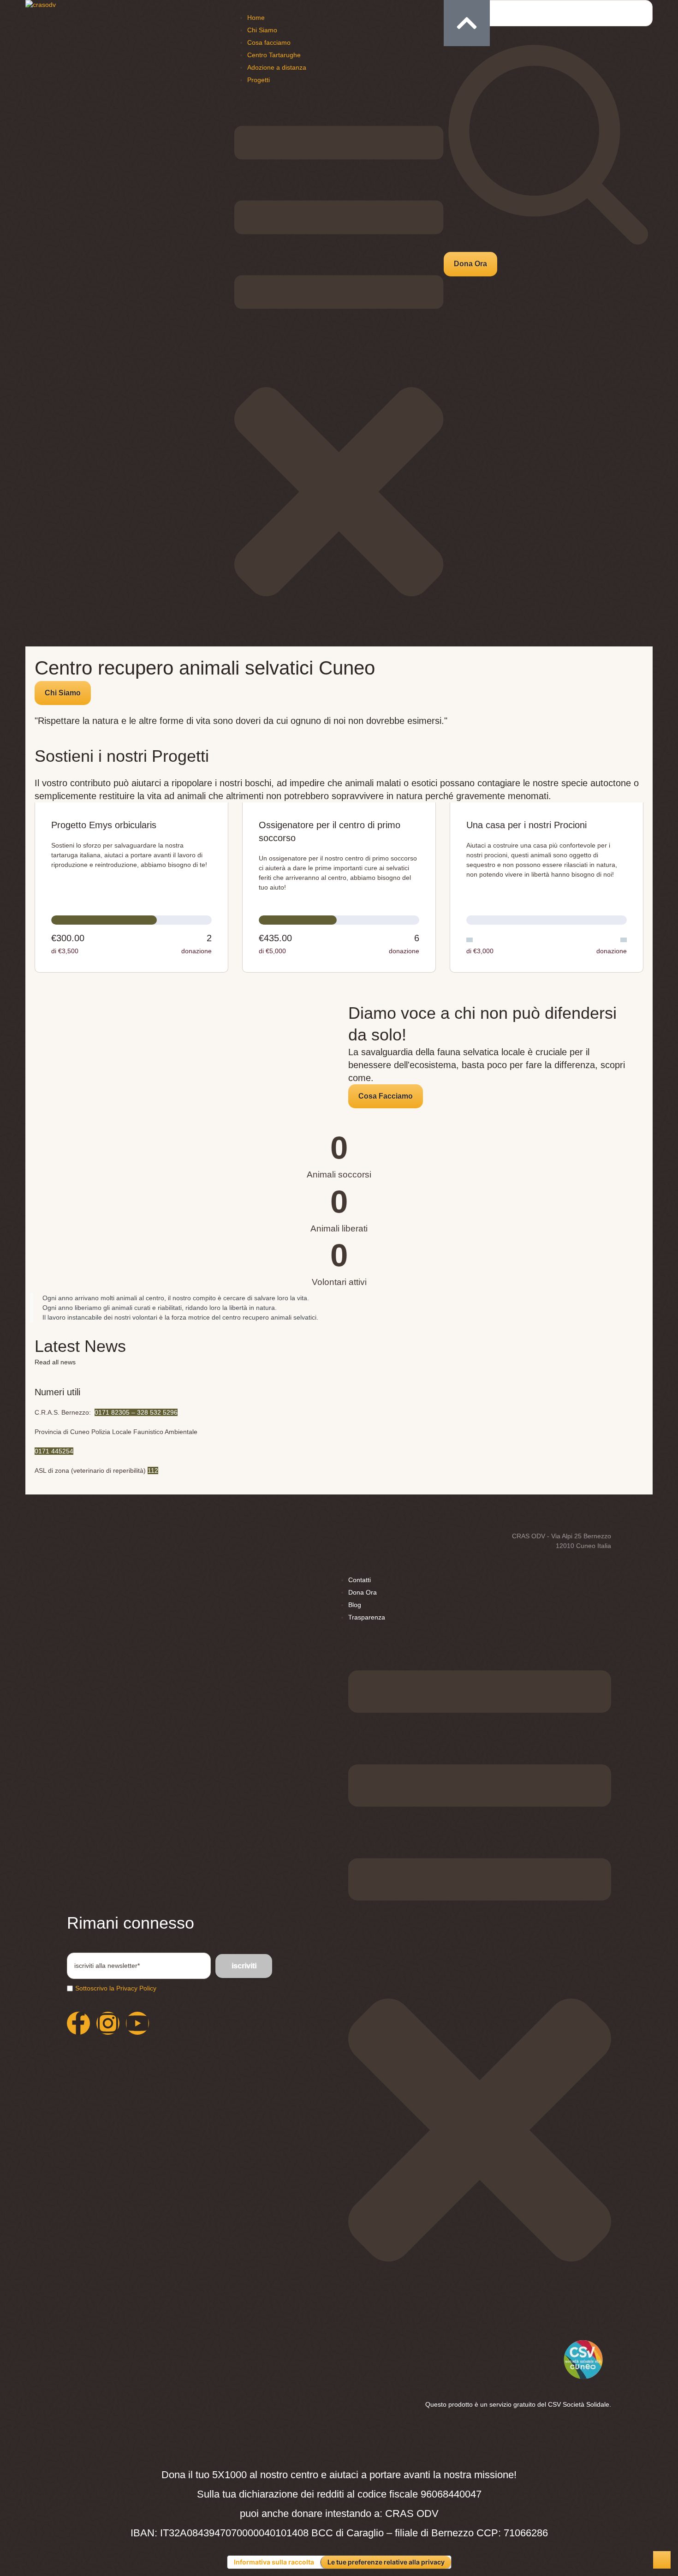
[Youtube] (137, 2023)
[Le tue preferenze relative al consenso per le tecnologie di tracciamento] (662, 2560)
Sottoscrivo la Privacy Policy (116, 1988)
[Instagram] (108, 2023)
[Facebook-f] (78, 2023)
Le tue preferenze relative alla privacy (386, 2562)
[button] (470, 264)
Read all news (55, 1362)
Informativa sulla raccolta (274, 2562)
